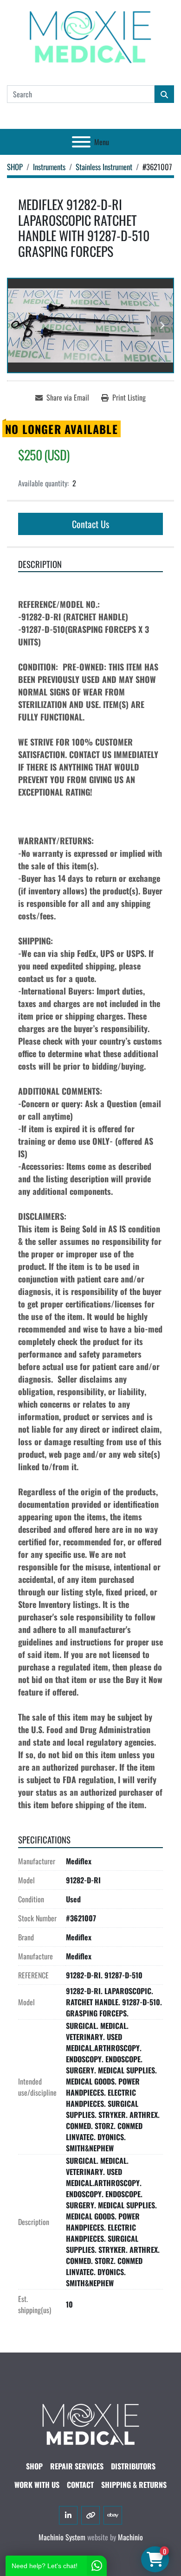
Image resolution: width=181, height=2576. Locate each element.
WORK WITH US (37, 2485)
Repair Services (77, 2466)
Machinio (130, 2537)
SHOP (34, 2466)
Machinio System (62, 2537)
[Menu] (81, 142)
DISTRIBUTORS (133, 2466)
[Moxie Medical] (90, 2423)
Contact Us (90, 524)
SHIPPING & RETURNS (134, 2485)
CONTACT (80, 2485)
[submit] (164, 94)
